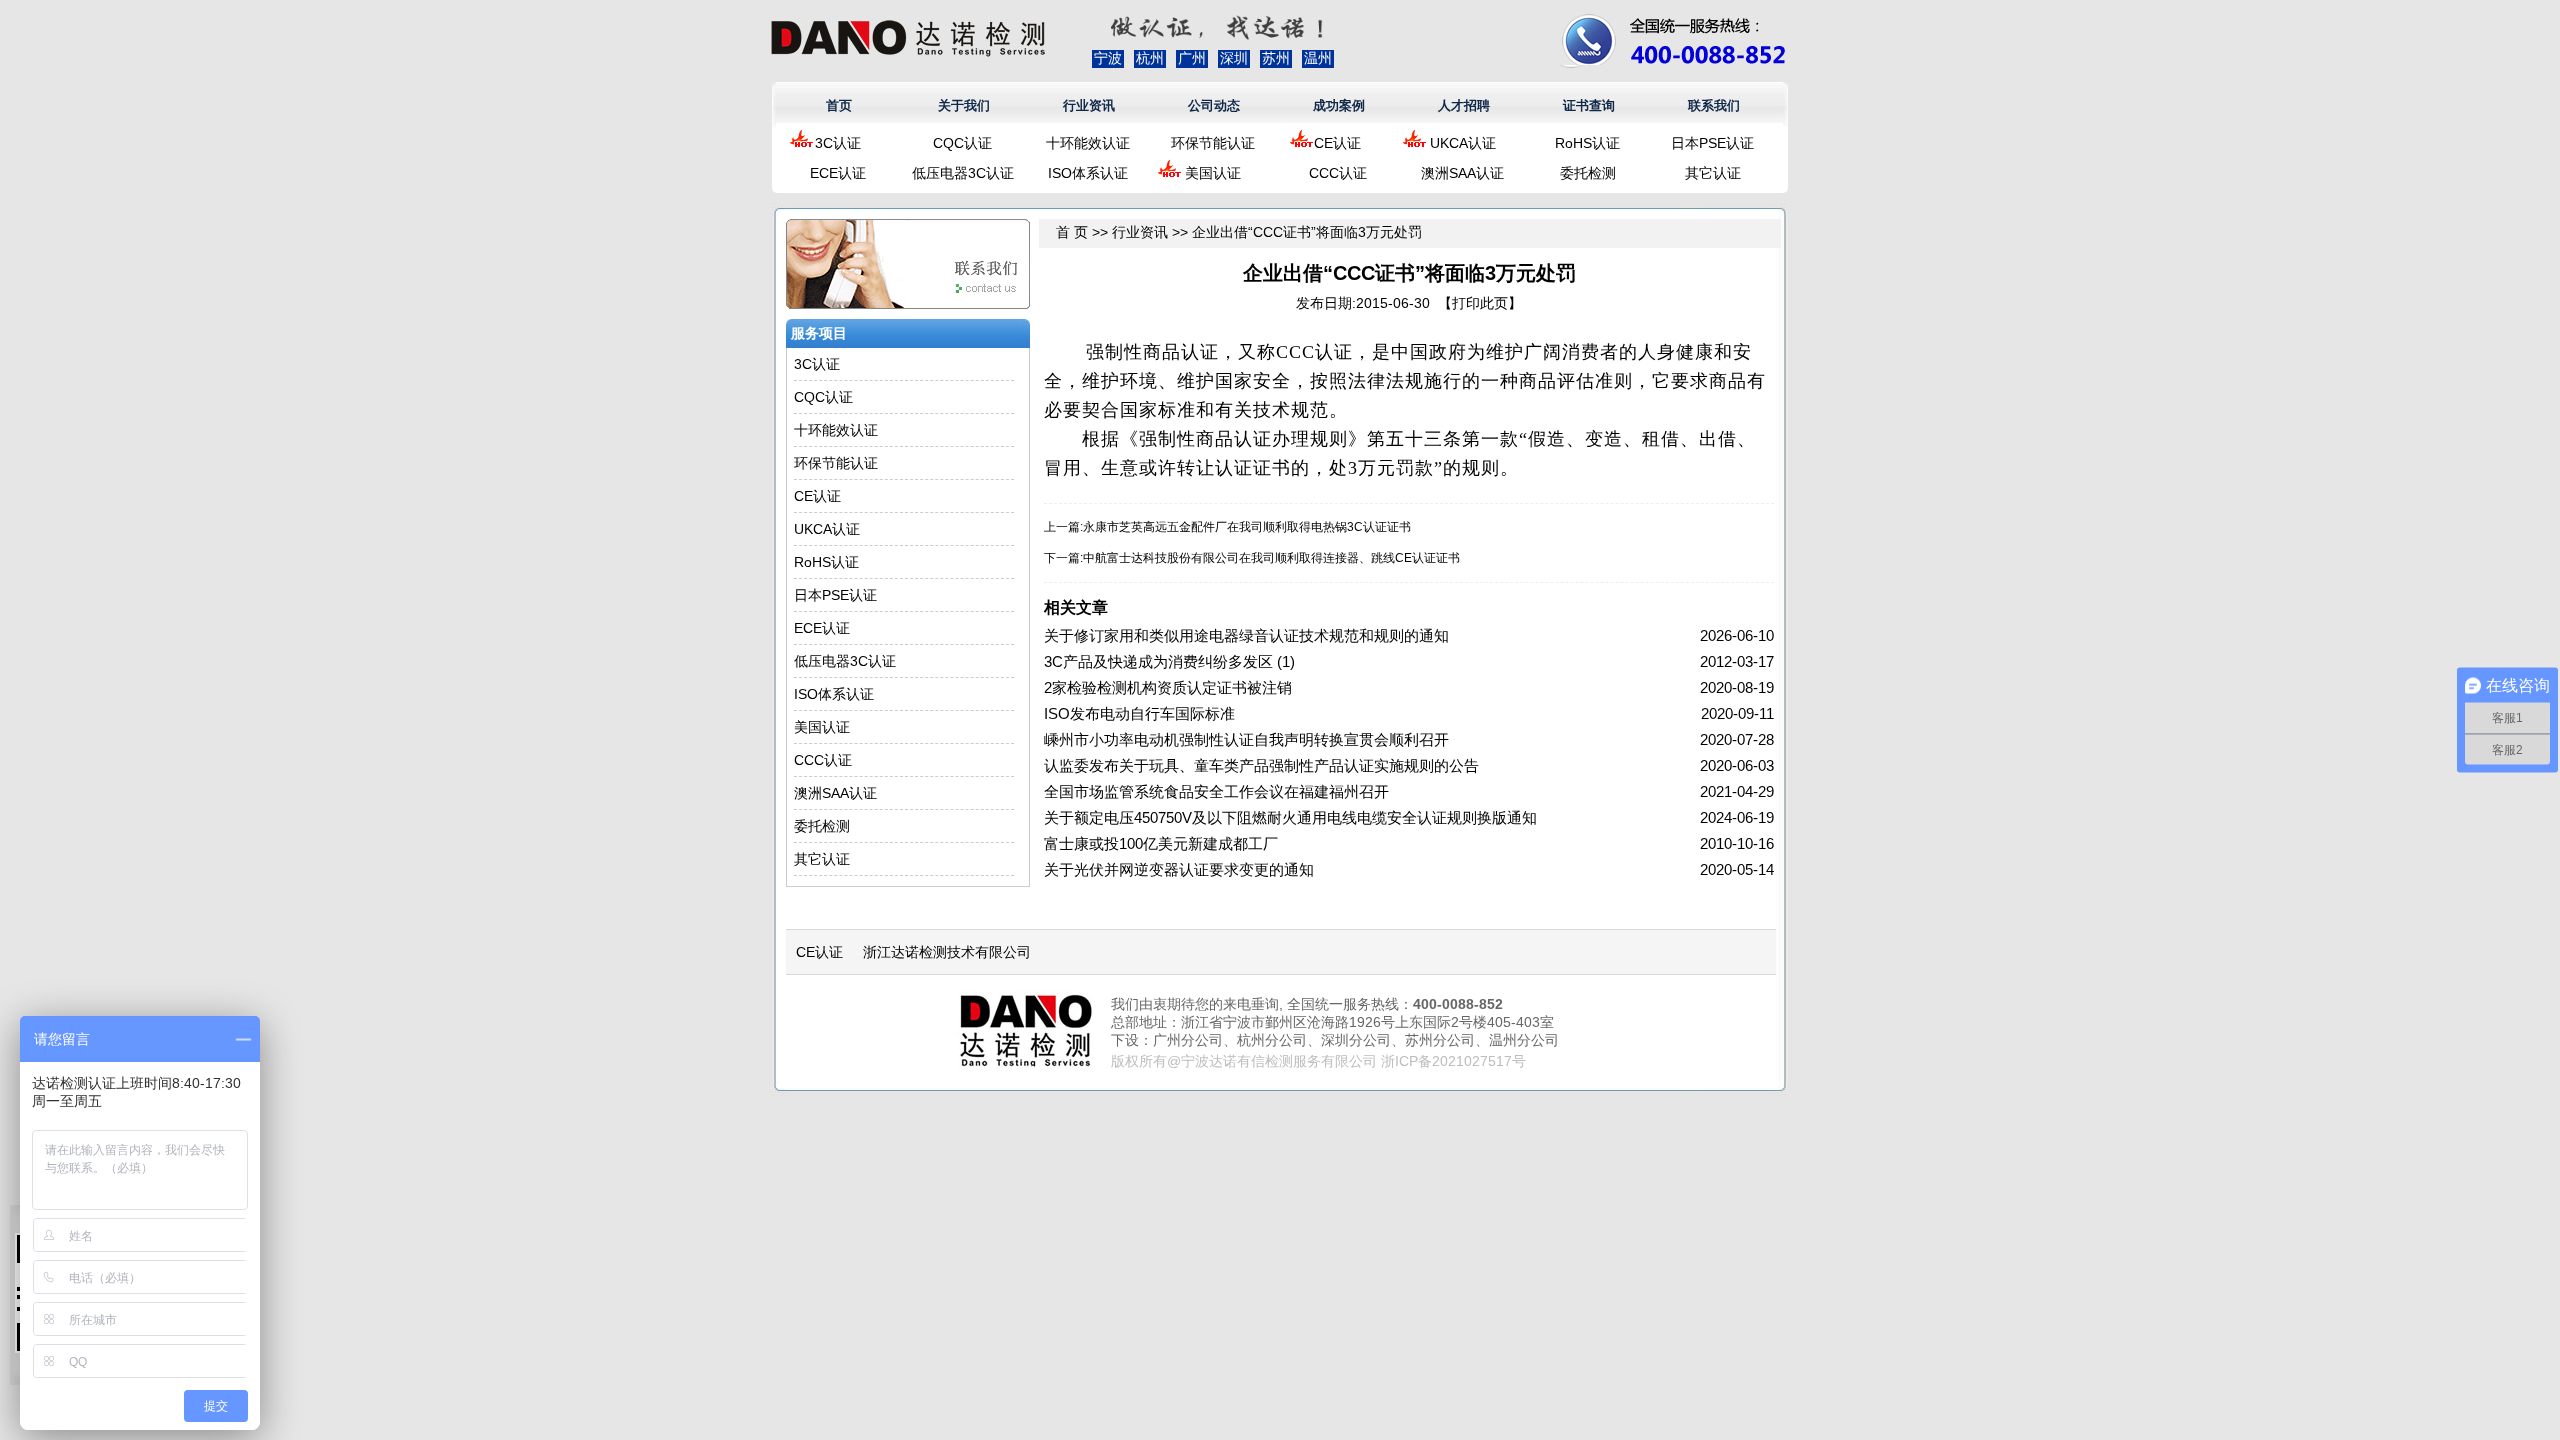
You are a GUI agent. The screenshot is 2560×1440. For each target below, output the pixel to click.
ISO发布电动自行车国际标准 (1139, 713)
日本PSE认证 (1712, 143)
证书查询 (1589, 105)
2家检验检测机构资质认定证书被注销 (1168, 687)
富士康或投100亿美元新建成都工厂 (1161, 843)
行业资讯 (1089, 105)
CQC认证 (962, 143)
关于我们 (964, 105)
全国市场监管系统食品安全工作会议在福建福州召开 (1216, 791)
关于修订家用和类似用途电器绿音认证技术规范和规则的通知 (1246, 635)
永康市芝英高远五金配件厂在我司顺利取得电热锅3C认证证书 (1247, 527)
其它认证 (1713, 173)
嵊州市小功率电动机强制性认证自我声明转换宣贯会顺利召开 (1246, 739)
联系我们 (1714, 105)
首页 (839, 105)
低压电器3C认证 (963, 173)
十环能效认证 (1088, 143)
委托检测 (1588, 173)
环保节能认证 (1213, 143)
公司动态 (1214, 105)
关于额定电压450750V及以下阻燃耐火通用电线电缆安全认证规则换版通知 (1290, 817)
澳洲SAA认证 (1462, 173)
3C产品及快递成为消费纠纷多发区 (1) (1169, 661)
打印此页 (1480, 303)
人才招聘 (1464, 105)
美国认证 (1213, 173)
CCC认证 (1338, 173)
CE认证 (1337, 143)
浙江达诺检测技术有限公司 (947, 952)
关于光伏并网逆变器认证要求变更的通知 (1179, 869)
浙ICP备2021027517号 (1453, 1061)
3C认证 (838, 143)
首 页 (1072, 232)
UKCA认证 (1463, 143)
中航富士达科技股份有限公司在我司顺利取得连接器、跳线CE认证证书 (1271, 558)
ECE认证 (838, 173)
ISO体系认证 (1088, 173)
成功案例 (1339, 105)
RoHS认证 (1587, 143)
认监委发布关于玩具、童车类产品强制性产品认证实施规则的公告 (1261, 765)
